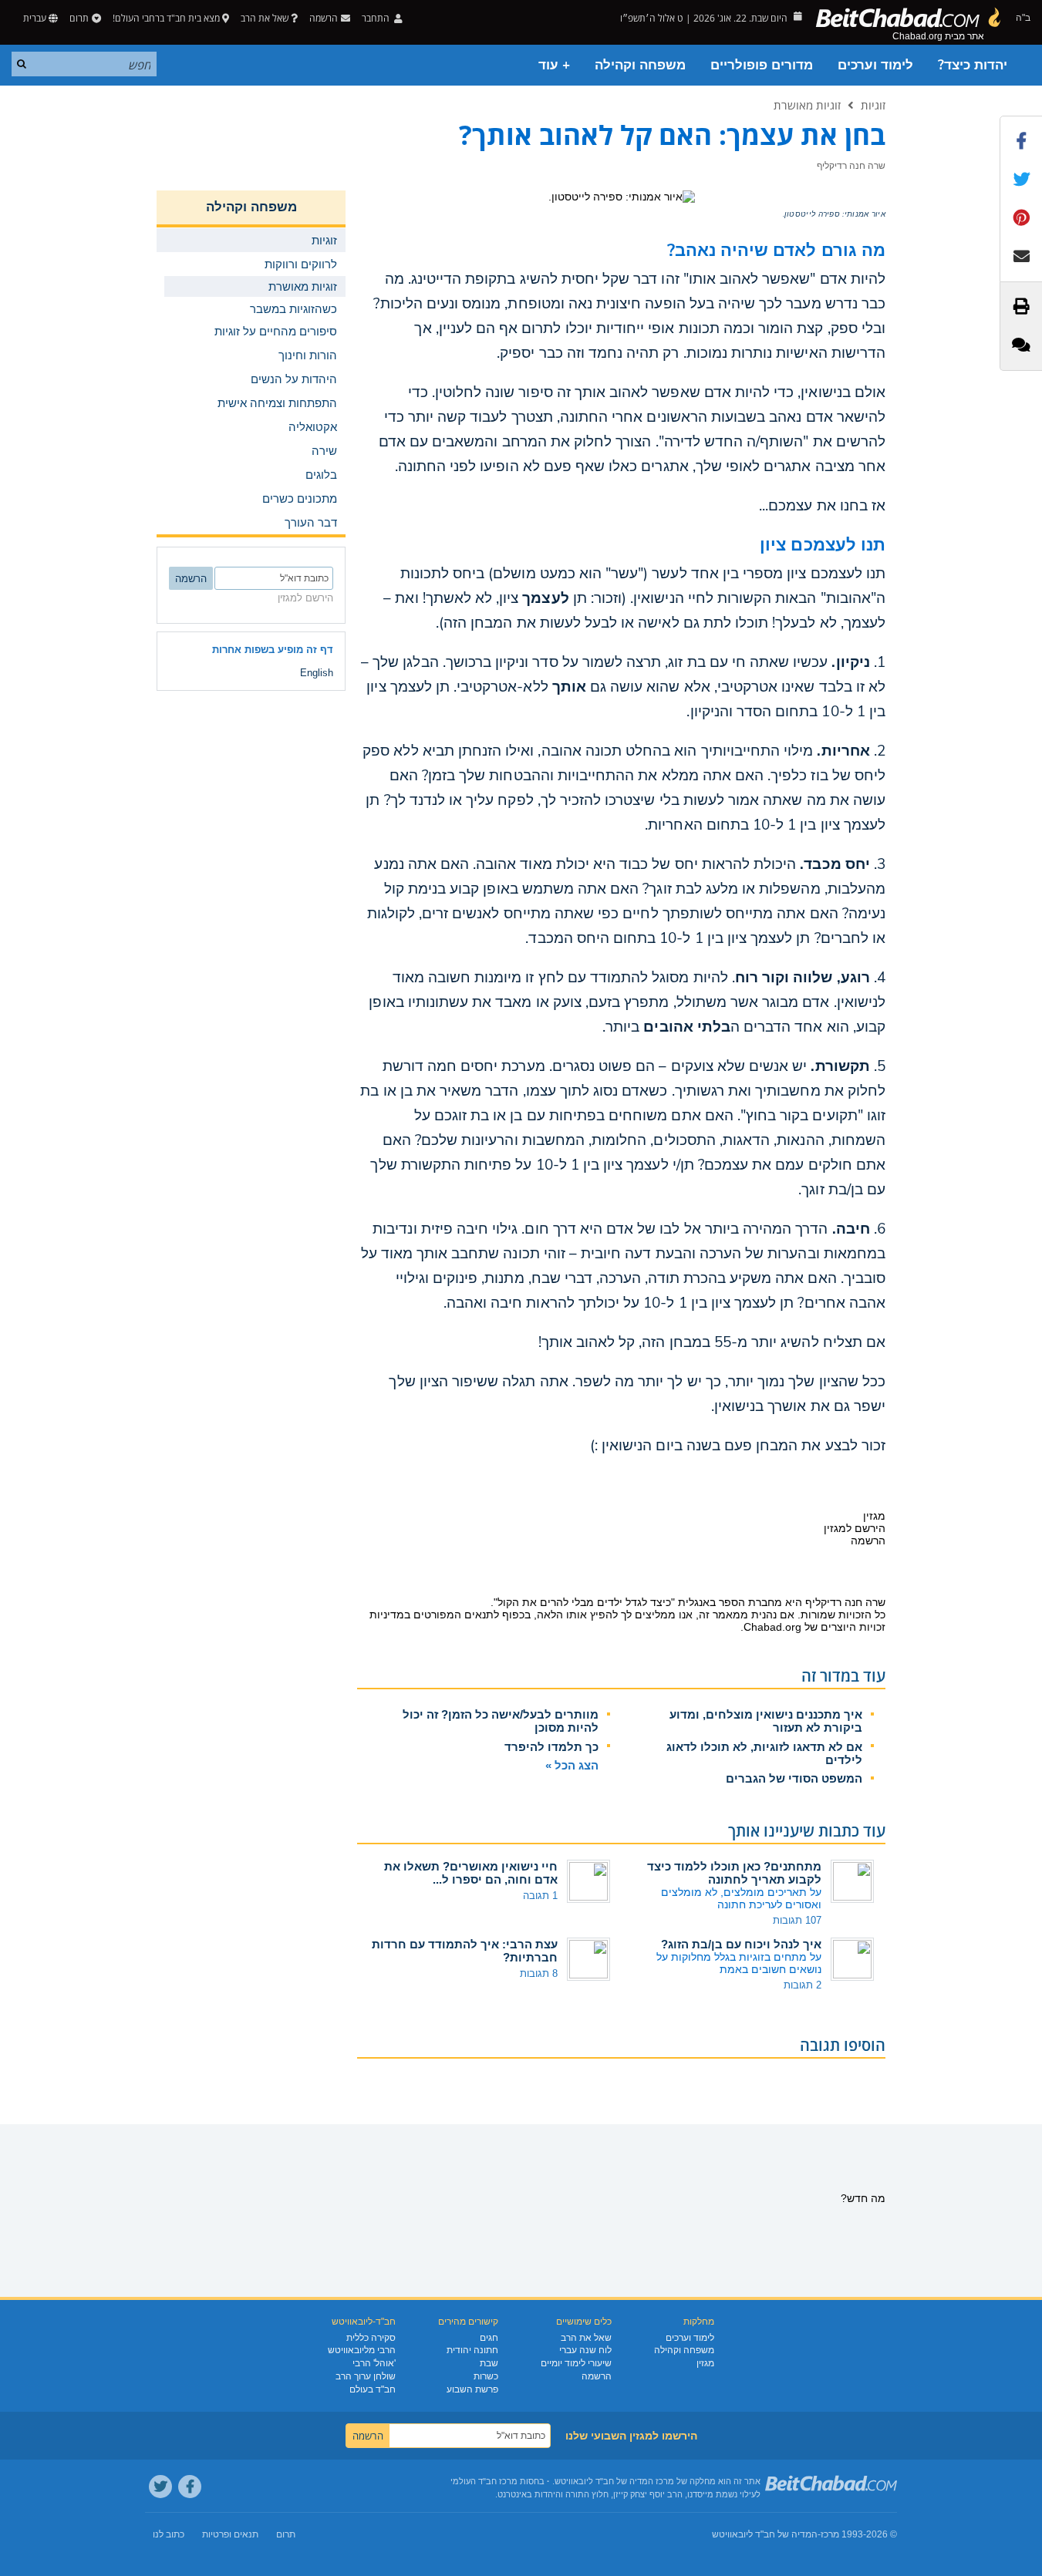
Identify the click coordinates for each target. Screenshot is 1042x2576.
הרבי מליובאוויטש (362, 2350)
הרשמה (597, 2376)
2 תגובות (803, 1985)
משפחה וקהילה (640, 65)
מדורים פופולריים (762, 65)
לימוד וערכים (875, 65)
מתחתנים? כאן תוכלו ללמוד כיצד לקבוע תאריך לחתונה (734, 1873)
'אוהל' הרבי (374, 2363)
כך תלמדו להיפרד (551, 1747)
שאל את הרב (265, 18)
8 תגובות (539, 1973)
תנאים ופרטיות (230, 2534)
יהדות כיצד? (973, 65)
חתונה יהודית (472, 2350)
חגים (489, 2338)
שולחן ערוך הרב (366, 2376)
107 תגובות (797, 1920)
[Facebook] (190, 2487)
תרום (79, 18)
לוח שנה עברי (585, 2350)
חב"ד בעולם (373, 2389)
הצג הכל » (572, 1765)
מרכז (830, 2534)
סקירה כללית (371, 2338)
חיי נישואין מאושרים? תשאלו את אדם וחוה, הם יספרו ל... (471, 1873)
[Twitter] (160, 2487)
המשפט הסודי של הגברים (794, 1778)
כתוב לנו (169, 2534)
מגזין (705, 2363)
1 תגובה (540, 1896)
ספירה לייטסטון (812, 214)
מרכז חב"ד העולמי (484, 2481)
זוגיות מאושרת (807, 105)
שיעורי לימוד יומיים (576, 2363)
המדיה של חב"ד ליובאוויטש (765, 2534)
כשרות (486, 2376)
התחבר (377, 18)
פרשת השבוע (472, 2389)
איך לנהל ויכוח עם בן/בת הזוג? (741, 1944)
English (317, 673)
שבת (489, 2363)
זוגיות (873, 105)
